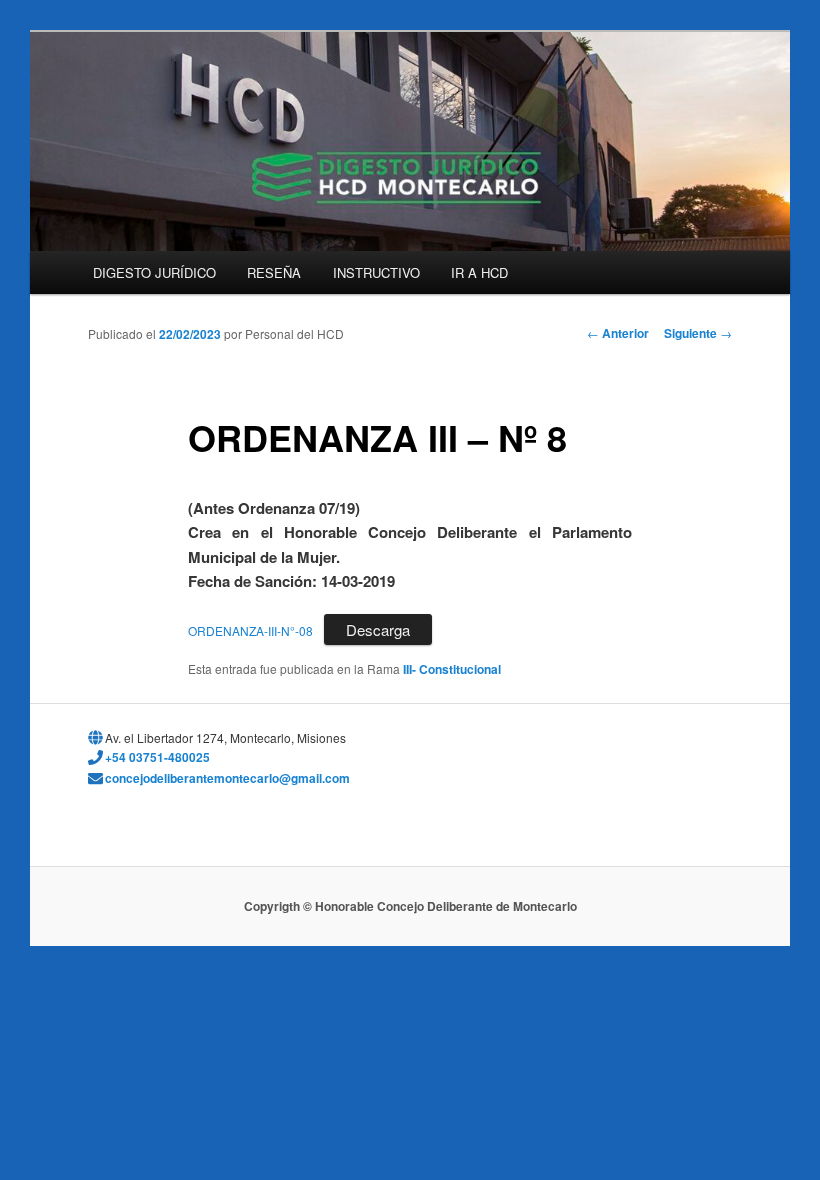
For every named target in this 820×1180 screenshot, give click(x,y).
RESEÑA (274, 272)
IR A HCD (479, 272)
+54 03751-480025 (157, 757)
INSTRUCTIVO (376, 272)
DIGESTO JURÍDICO (154, 272)
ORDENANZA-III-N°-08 (250, 630)
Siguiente (698, 333)
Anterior (618, 333)
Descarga (378, 629)
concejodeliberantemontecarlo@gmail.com (227, 778)
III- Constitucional (452, 669)
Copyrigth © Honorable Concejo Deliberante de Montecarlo (410, 906)
